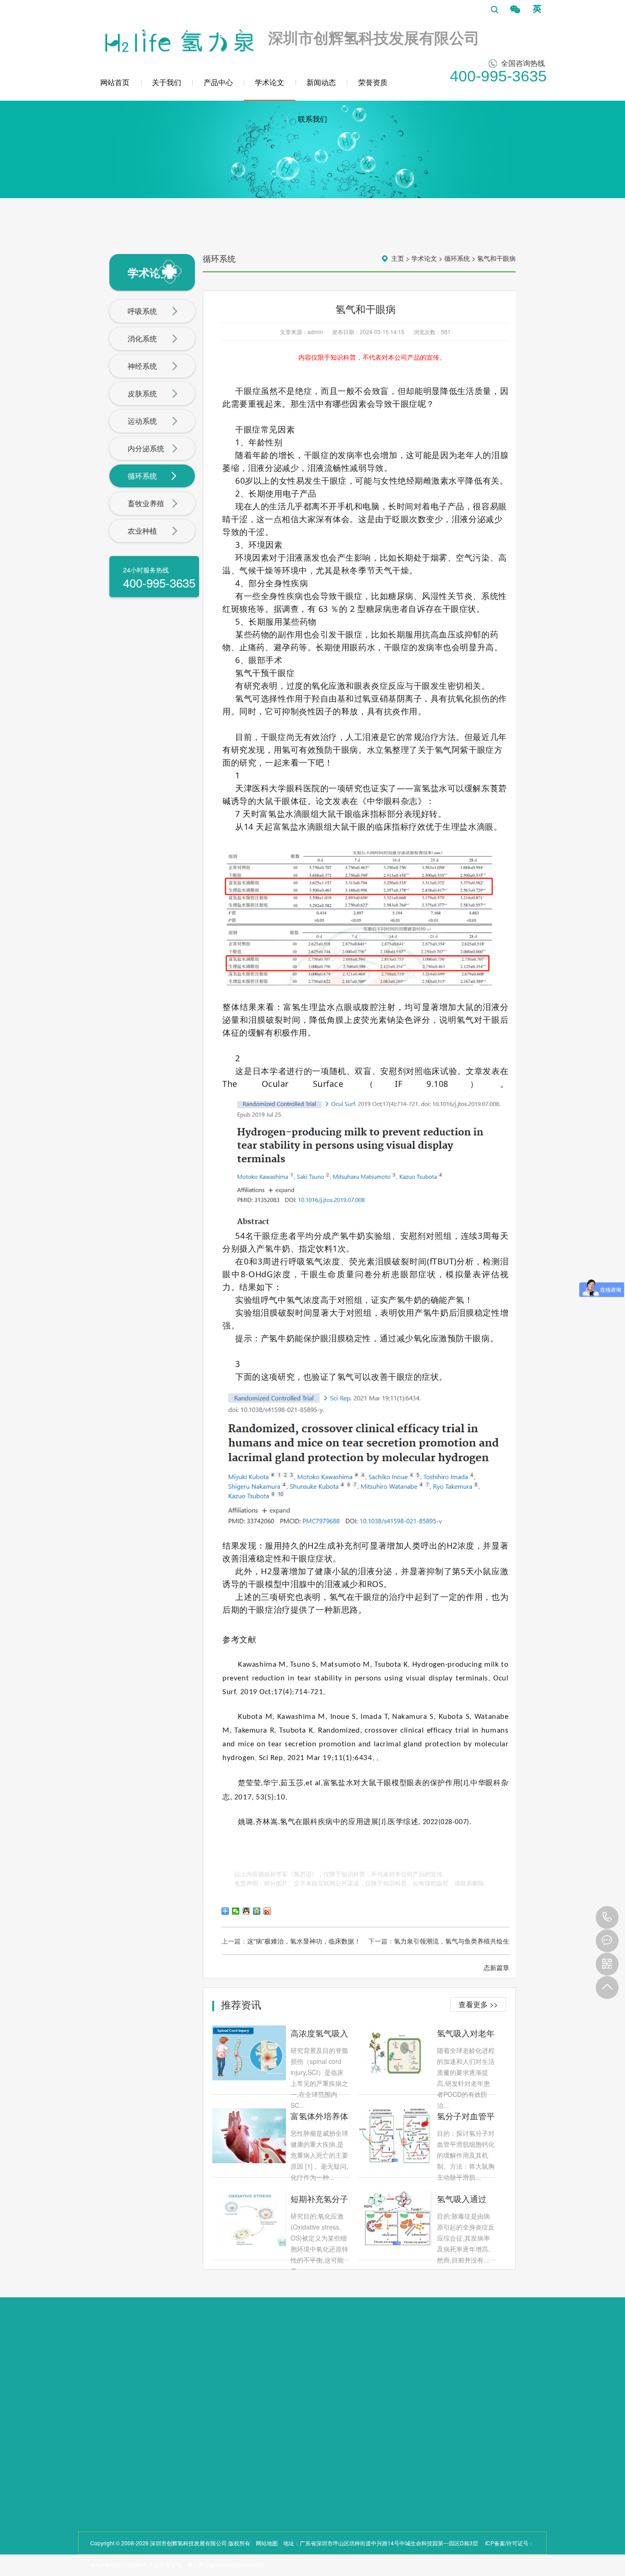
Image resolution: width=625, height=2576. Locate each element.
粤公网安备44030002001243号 (226, 2565)
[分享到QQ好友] (246, 1911)
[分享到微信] (236, 1911)
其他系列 (153, 2432)
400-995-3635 (607, 1917)
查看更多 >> (478, 2004)
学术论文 (269, 82)
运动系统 (142, 421)
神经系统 (142, 366)
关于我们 (167, 82)
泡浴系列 (153, 2421)
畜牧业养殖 (146, 503)
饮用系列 (153, 2410)
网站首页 (115, 82)
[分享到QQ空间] (257, 1911)
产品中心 (218, 82)
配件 (148, 2443)
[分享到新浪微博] (267, 1911)
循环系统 (142, 476)
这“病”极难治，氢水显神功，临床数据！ (304, 1941)
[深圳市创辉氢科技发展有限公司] (178, 38)
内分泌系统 (146, 448)
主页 (398, 258)
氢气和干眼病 (496, 258)
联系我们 (312, 119)
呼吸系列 (153, 2399)
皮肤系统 (142, 393)
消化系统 (142, 338)
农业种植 (142, 531)
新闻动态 (321, 82)
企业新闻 (226, 2382)
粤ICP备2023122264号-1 (121, 2565)
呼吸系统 (142, 311)
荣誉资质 (373, 82)
